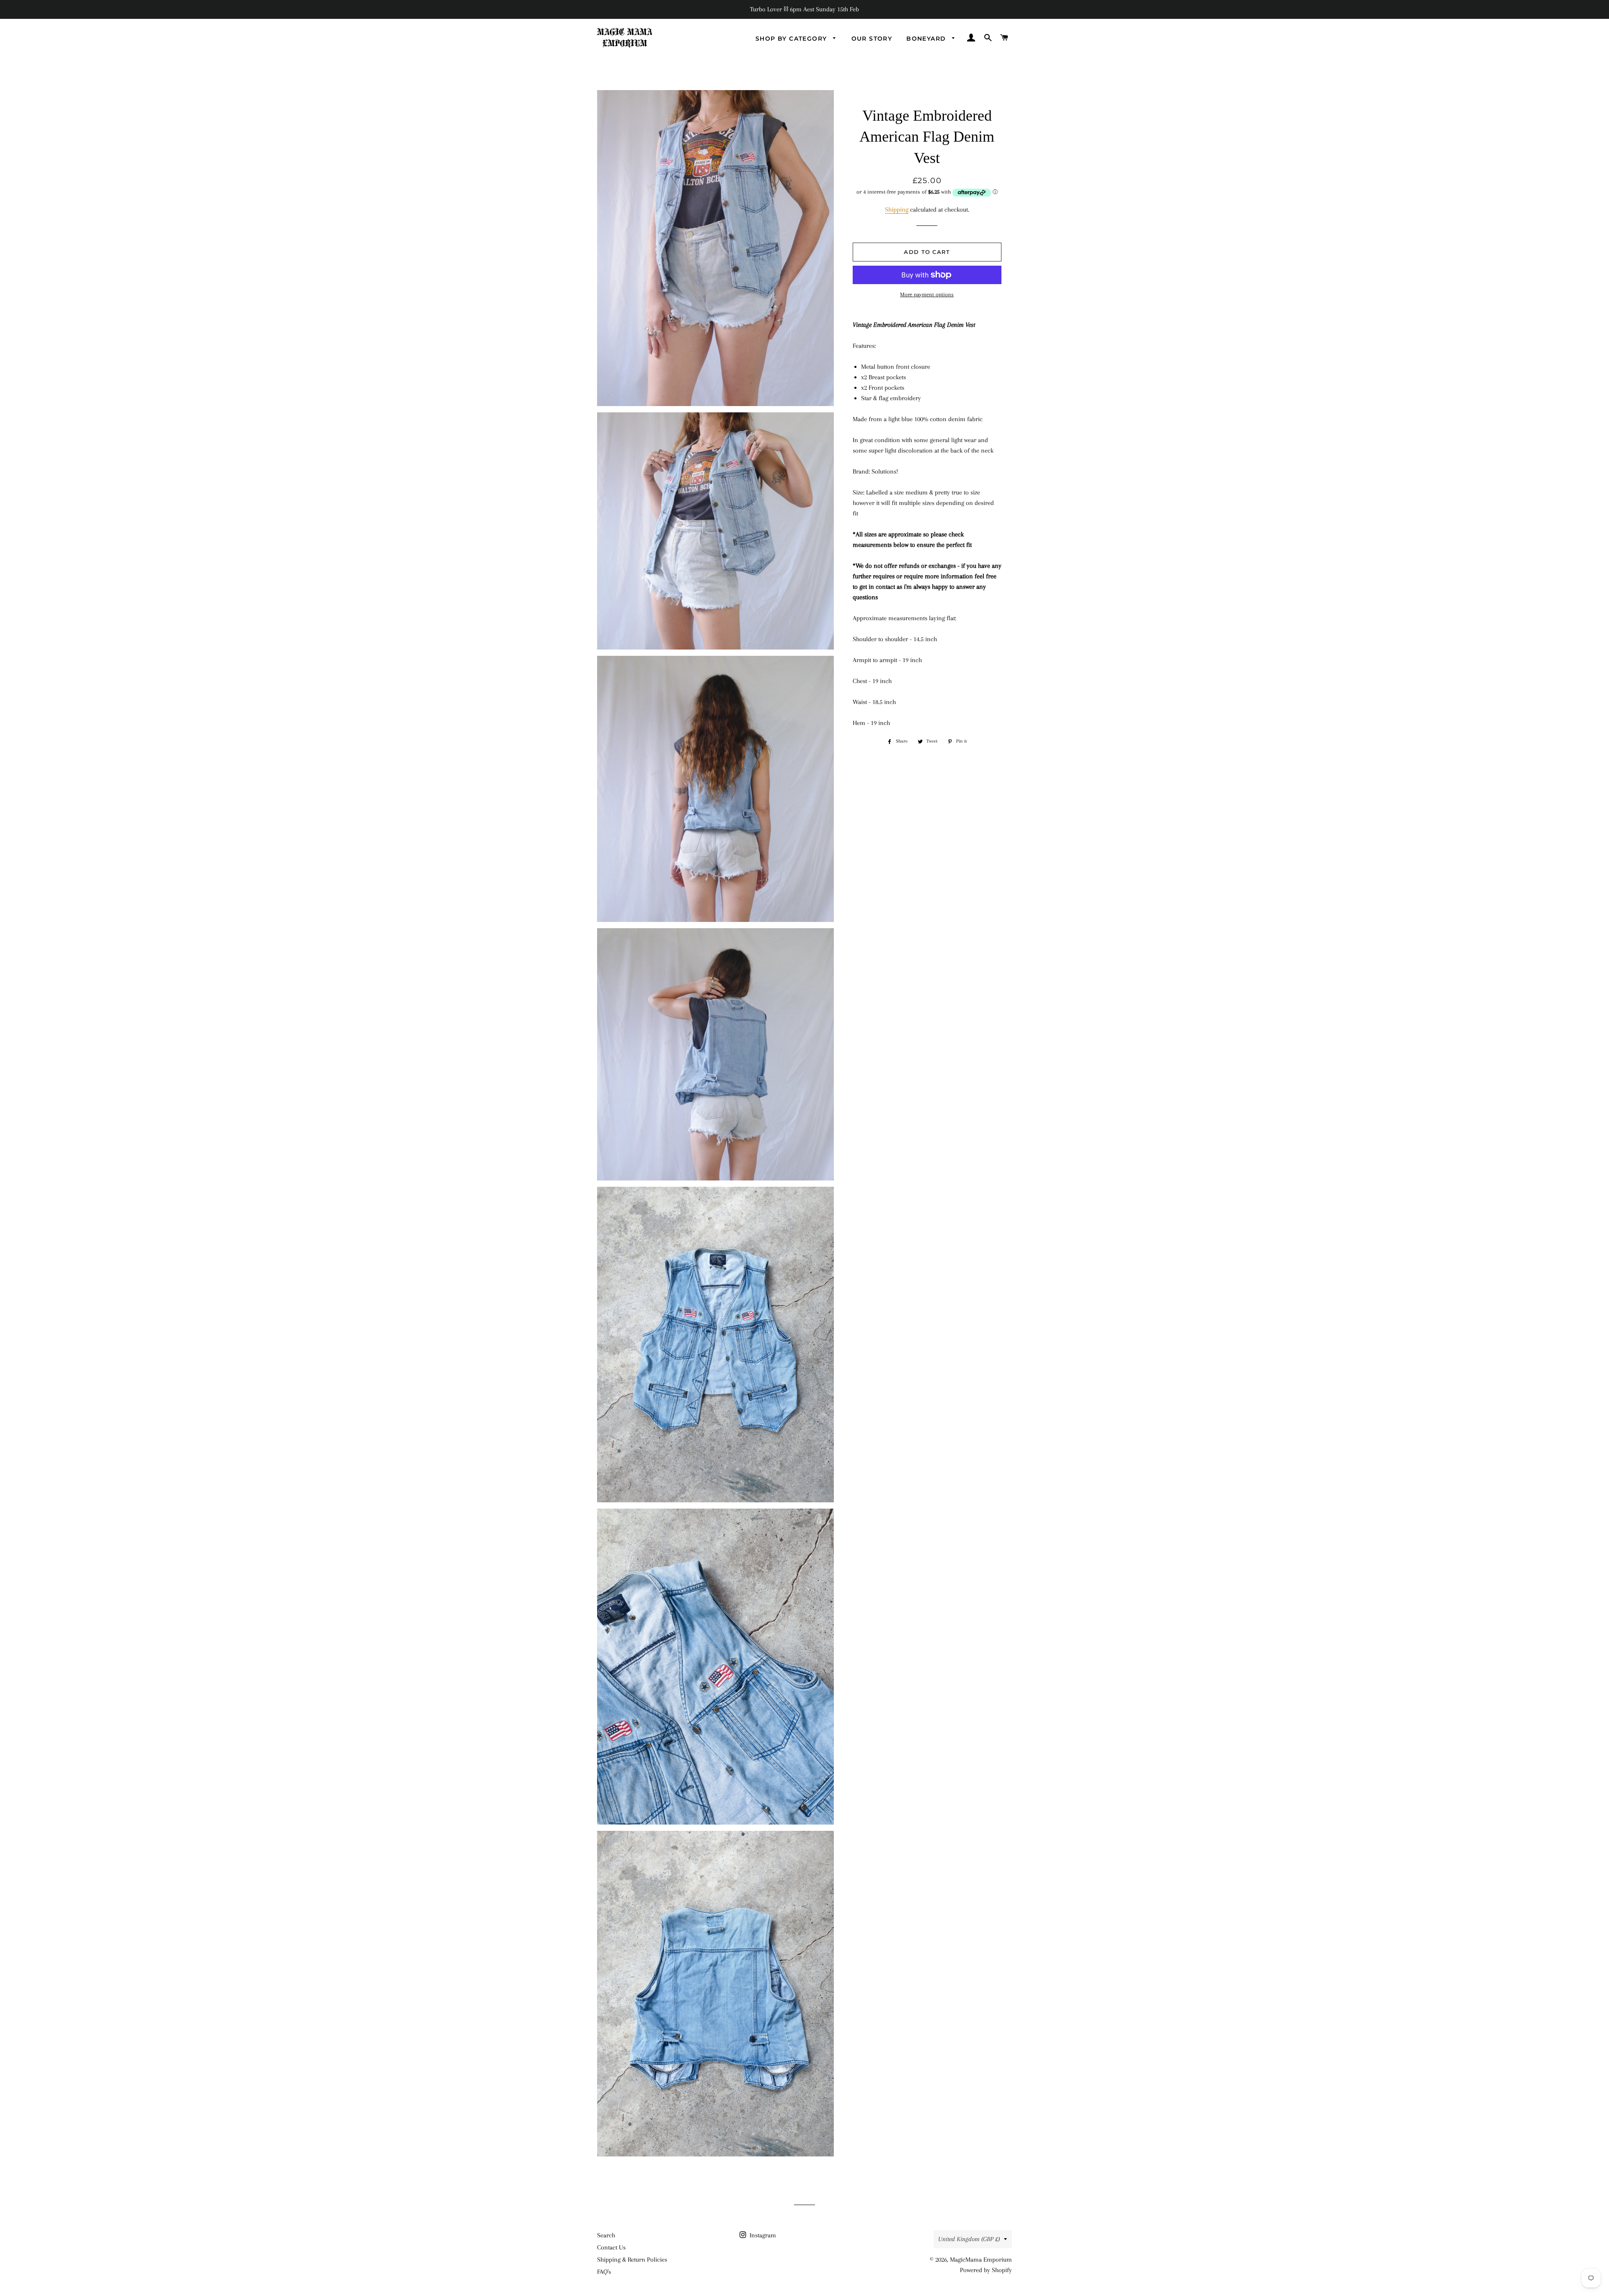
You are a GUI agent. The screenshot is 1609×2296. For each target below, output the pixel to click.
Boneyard (927, 39)
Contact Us (611, 2247)
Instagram (762, 2235)
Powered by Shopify (986, 2270)
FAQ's (604, 2272)
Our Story (872, 39)
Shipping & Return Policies (632, 2260)
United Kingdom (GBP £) (969, 2239)
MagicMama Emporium (981, 2260)
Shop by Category (792, 39)
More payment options (927, 294)
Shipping (897, 210)
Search (606, 2235)
